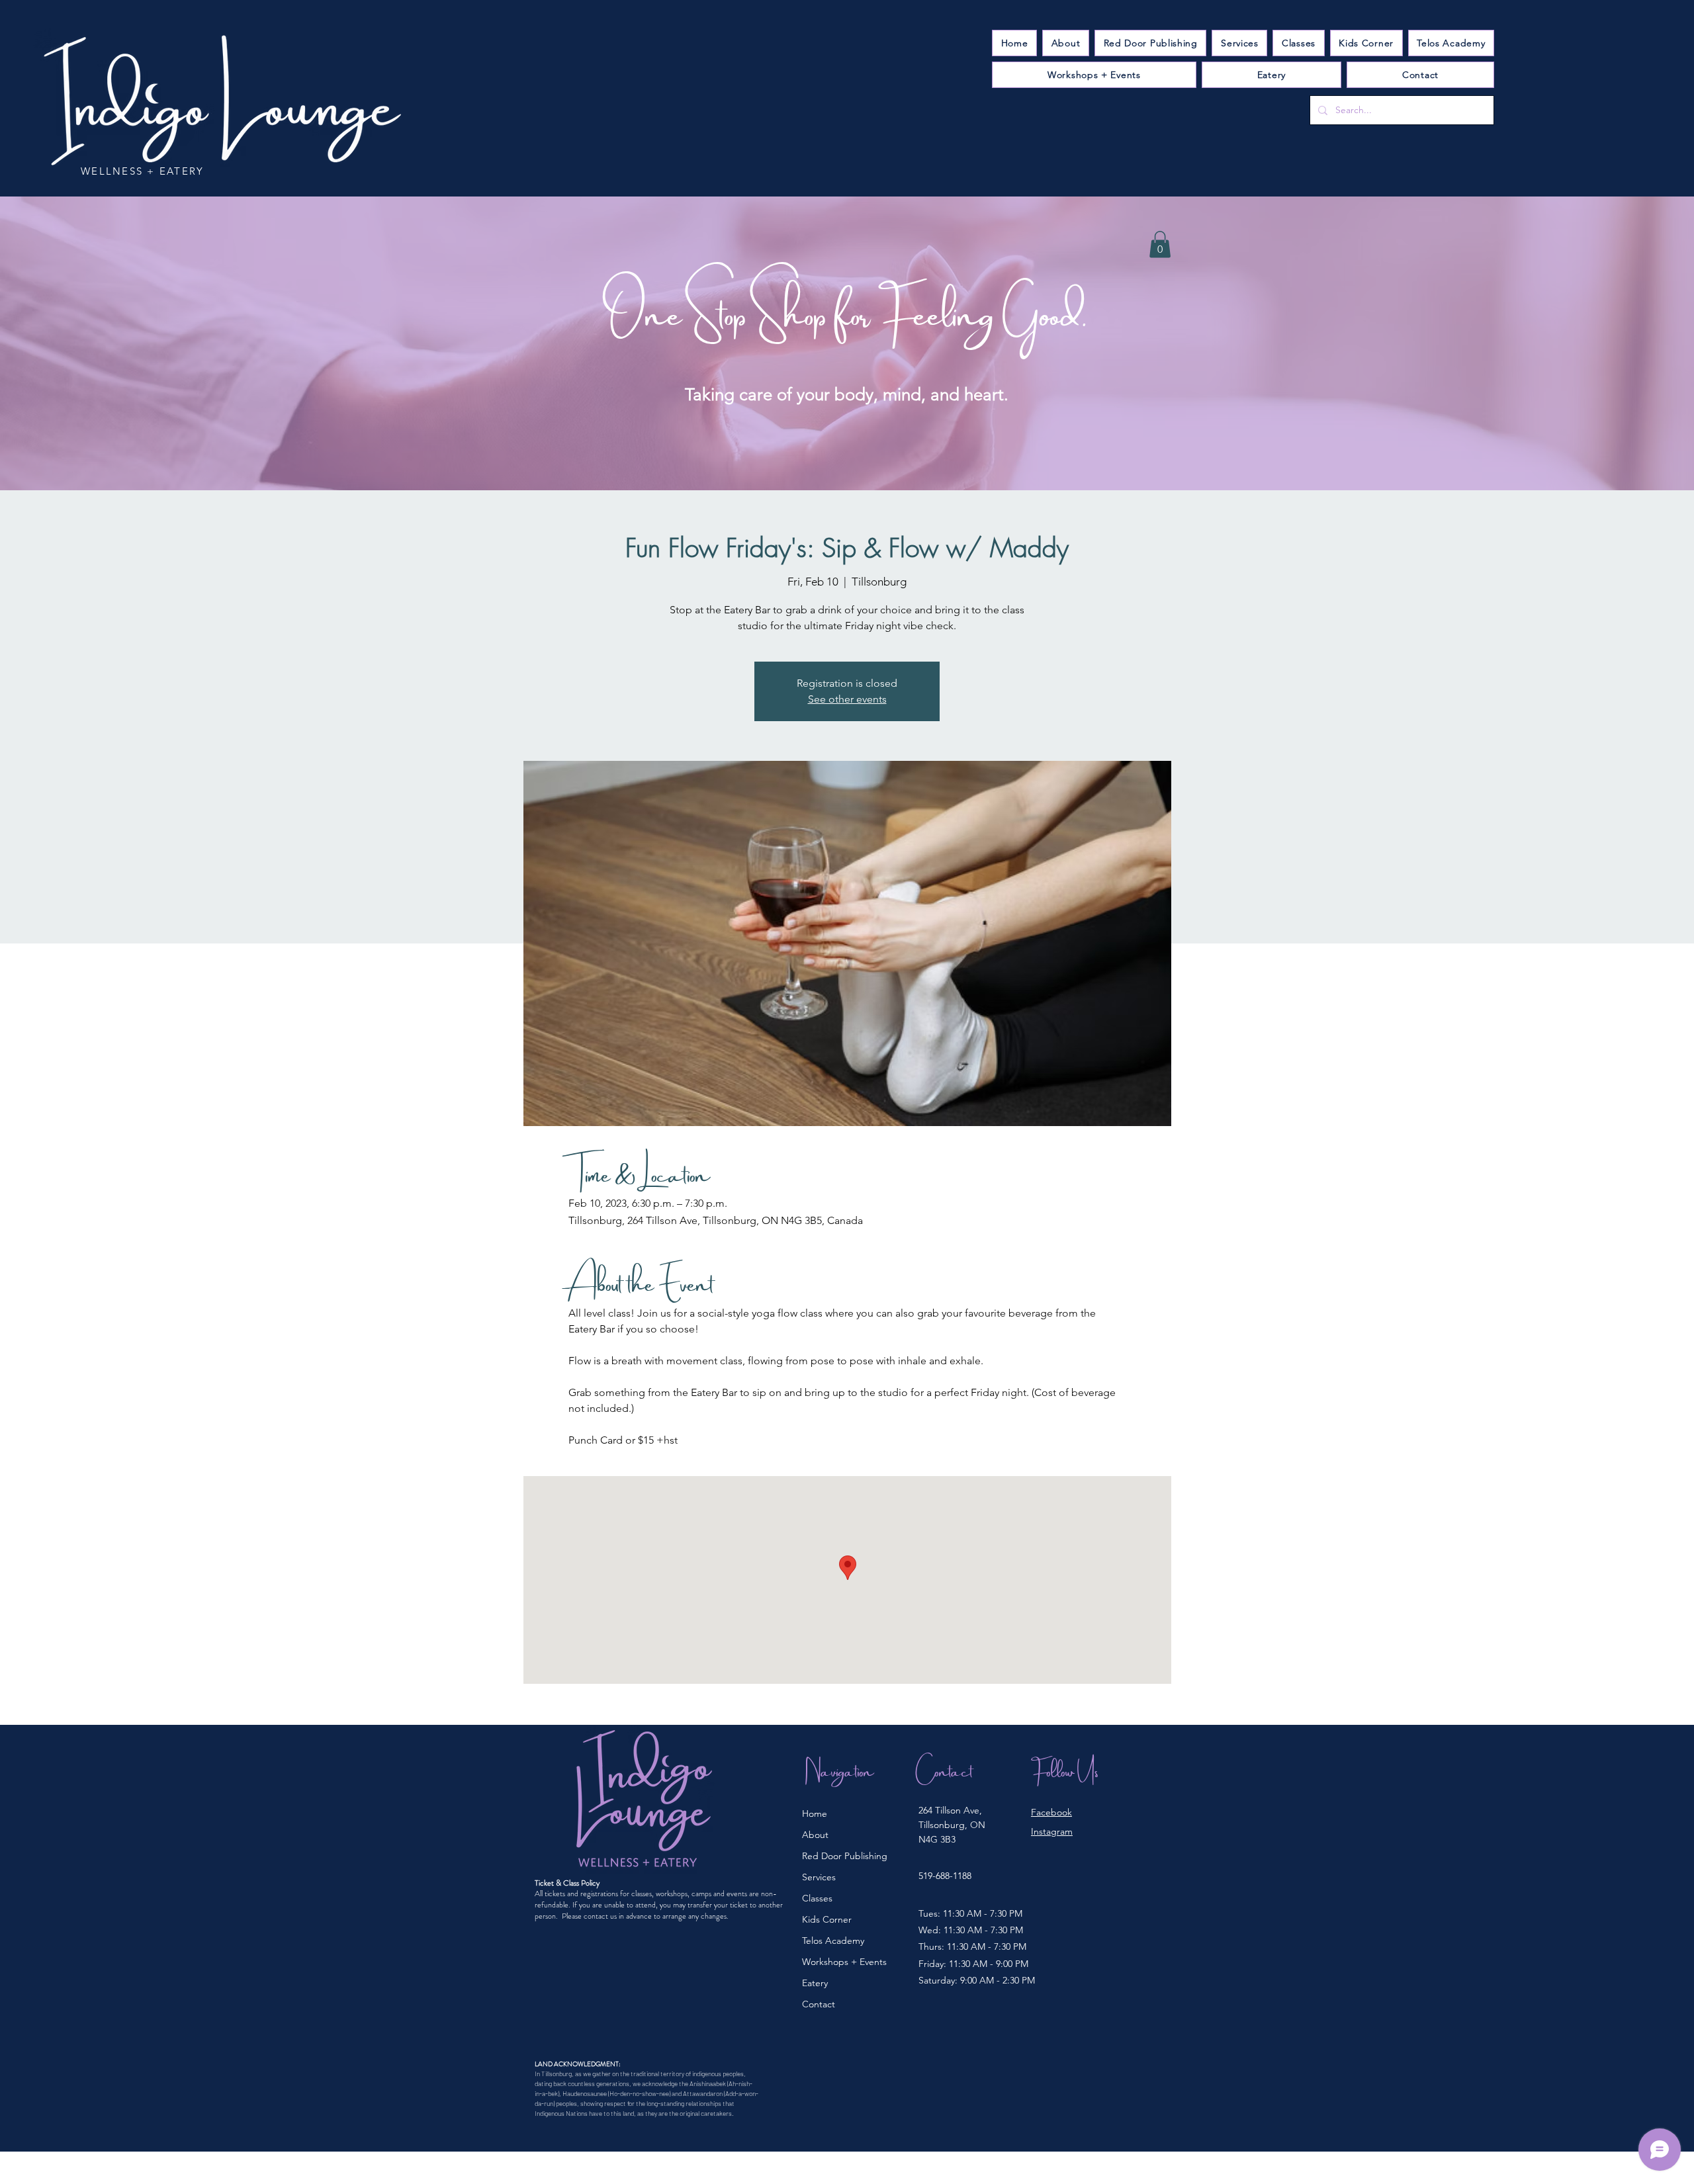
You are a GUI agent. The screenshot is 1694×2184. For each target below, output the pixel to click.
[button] (1239, 43)
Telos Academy (833, 1941)
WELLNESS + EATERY (142, 171)
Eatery (815, 1983)
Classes (817, 1898)
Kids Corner (827, 1919)
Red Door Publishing (845, 1856)
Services (819, 1877)
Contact (819, 2004)
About (815, 1835)
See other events (847, 699)
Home (815, 1813)
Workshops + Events (844, 1962)
